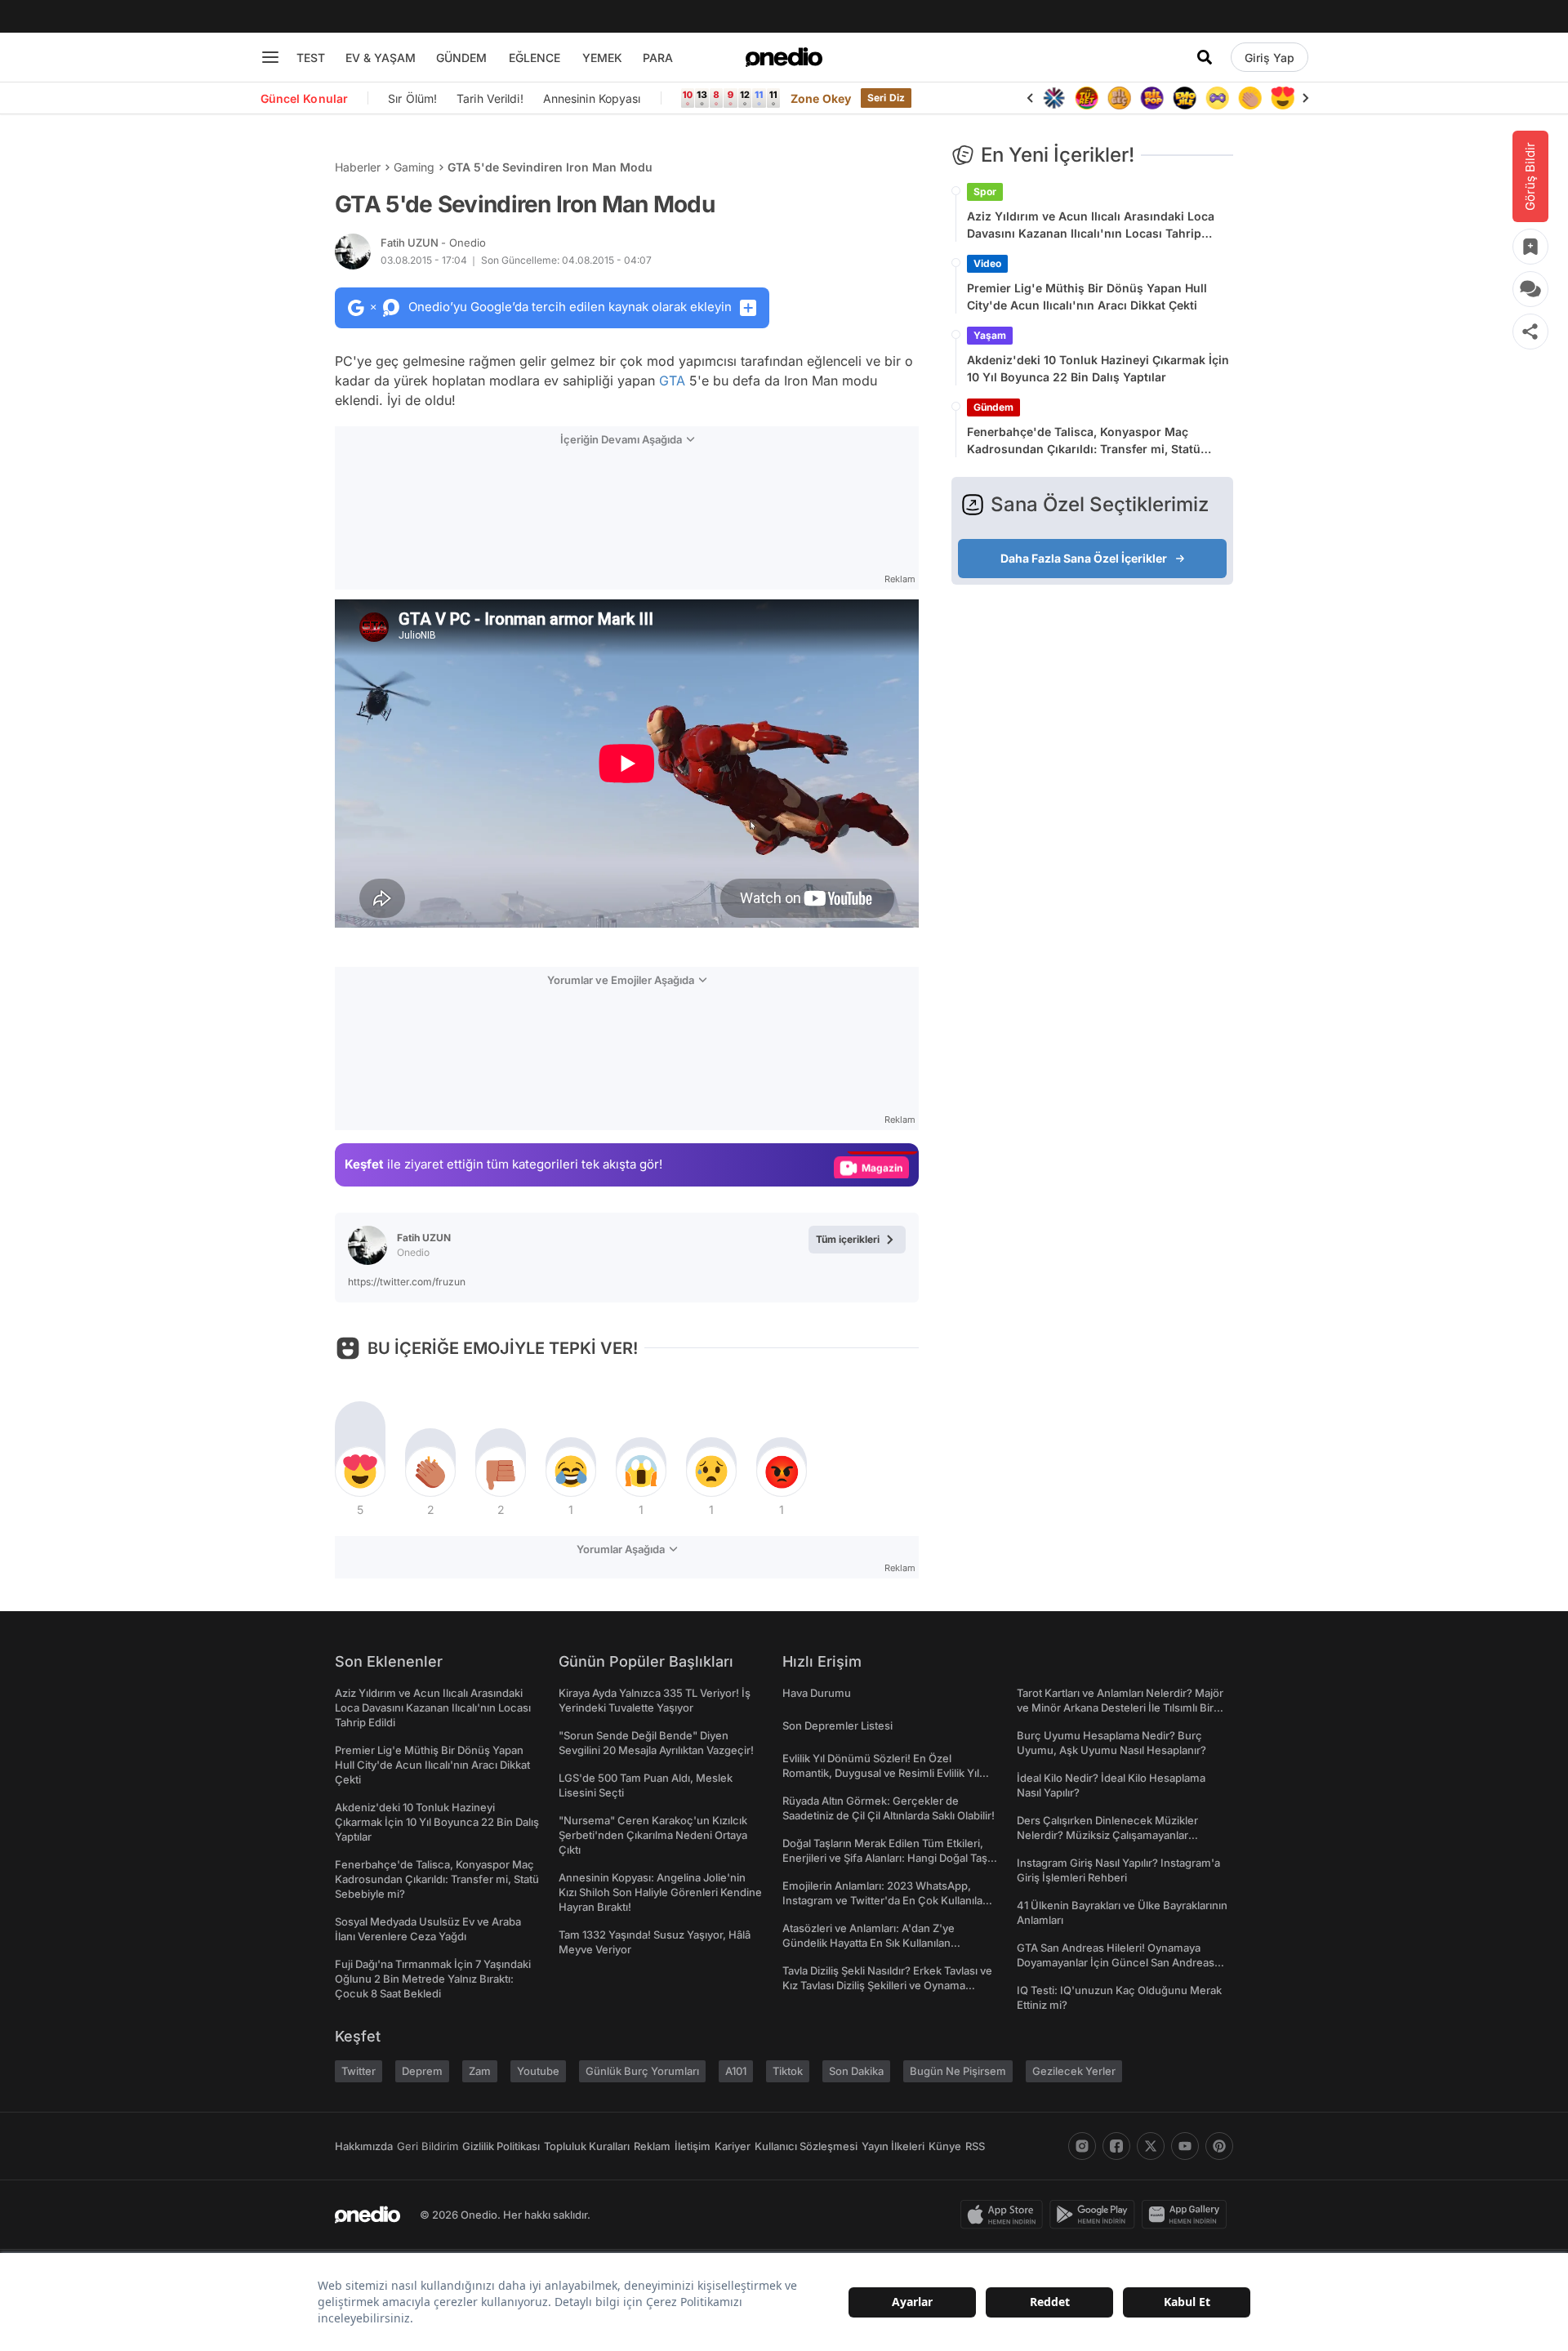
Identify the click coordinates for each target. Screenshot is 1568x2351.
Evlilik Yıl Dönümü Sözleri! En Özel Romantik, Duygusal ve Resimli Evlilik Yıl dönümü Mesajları (881, 1773)
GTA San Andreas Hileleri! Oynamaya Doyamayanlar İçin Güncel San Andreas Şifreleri (1116, 1962)
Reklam (652, 2146)
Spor (985, 191)
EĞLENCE (535, 58)
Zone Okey (821, 98)
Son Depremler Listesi (837, 1725)
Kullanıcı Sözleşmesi (806, 2146)
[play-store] (1096, 2215)
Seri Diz (886, 98)
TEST (311, 58)
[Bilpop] (1151, 98)
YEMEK (602, 58)
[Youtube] (1185, 2146)
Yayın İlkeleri (893, 2146)
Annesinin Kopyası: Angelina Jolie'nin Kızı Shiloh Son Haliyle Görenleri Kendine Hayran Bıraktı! (660, 1892)
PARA (658, 58)
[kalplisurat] (1282, 98)
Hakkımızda (364, 2146)
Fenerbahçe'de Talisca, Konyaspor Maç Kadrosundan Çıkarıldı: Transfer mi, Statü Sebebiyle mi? (1084, 441)
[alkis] (1249, 98)
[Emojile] (1184, 98)
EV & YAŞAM (381, 58)
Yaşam (990, 335)
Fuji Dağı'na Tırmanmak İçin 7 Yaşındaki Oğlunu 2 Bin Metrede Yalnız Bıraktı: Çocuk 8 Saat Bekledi (433, 1979)
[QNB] (1053, 98)
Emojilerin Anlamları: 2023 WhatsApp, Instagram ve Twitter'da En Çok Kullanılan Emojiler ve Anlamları (886, 1900)
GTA (672, 381)
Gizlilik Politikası (501, 2146)
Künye (945, 2146)
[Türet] (1086, 98)
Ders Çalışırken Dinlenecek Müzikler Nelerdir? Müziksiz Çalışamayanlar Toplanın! (1107, 1835)
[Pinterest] (1219, 2146)
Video (987, 263)
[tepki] (360, 1472)
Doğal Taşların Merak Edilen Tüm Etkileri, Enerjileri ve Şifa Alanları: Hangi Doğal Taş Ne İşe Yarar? (885, 1858)
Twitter (359, 2071)
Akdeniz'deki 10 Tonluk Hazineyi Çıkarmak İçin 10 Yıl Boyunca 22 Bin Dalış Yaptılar (1098, 368)
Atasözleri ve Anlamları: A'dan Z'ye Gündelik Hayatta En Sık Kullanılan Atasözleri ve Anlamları (869, 1943)
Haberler (358, 167)
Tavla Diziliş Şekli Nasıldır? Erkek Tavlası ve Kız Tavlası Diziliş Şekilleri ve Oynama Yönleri (887, 1985)
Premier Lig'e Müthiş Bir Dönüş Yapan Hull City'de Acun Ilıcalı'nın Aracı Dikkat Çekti (1087, 296)
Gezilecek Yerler (1074, 2071)
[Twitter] (1151, 2146)
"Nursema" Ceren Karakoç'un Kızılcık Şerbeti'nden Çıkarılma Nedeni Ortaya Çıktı (653, 1835)
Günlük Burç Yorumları (642, 2071)
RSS (975, 2146)
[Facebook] (1116, 2146)
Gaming (414, 167)
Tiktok (788, 2071)
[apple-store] (1005, 2215)
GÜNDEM (461, 58)
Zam (480, 2071)
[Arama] (1205, 57)
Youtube (538, 2071)
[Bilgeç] (1119, 98)
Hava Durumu (817, 1693)
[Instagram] (1082, 2146)
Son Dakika (856, 2071)
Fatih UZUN (433, 243)
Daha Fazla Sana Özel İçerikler (1084, 558)
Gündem (993, 407)
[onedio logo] (784, 57)
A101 (736, 2071)
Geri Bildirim (428, 2146)
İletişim (693, 2146)
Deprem (422, 2071)
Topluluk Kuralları (587, 2146)
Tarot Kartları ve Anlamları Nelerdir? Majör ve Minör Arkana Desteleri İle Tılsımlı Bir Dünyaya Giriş (1120, 1708)
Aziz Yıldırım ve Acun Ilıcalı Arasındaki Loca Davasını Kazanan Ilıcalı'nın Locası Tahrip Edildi (1091, 225)
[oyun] (1217, 98)
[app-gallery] (1187, 2215)
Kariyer (733, 2146)
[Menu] (270, 57)
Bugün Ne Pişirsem (958, 2071)
